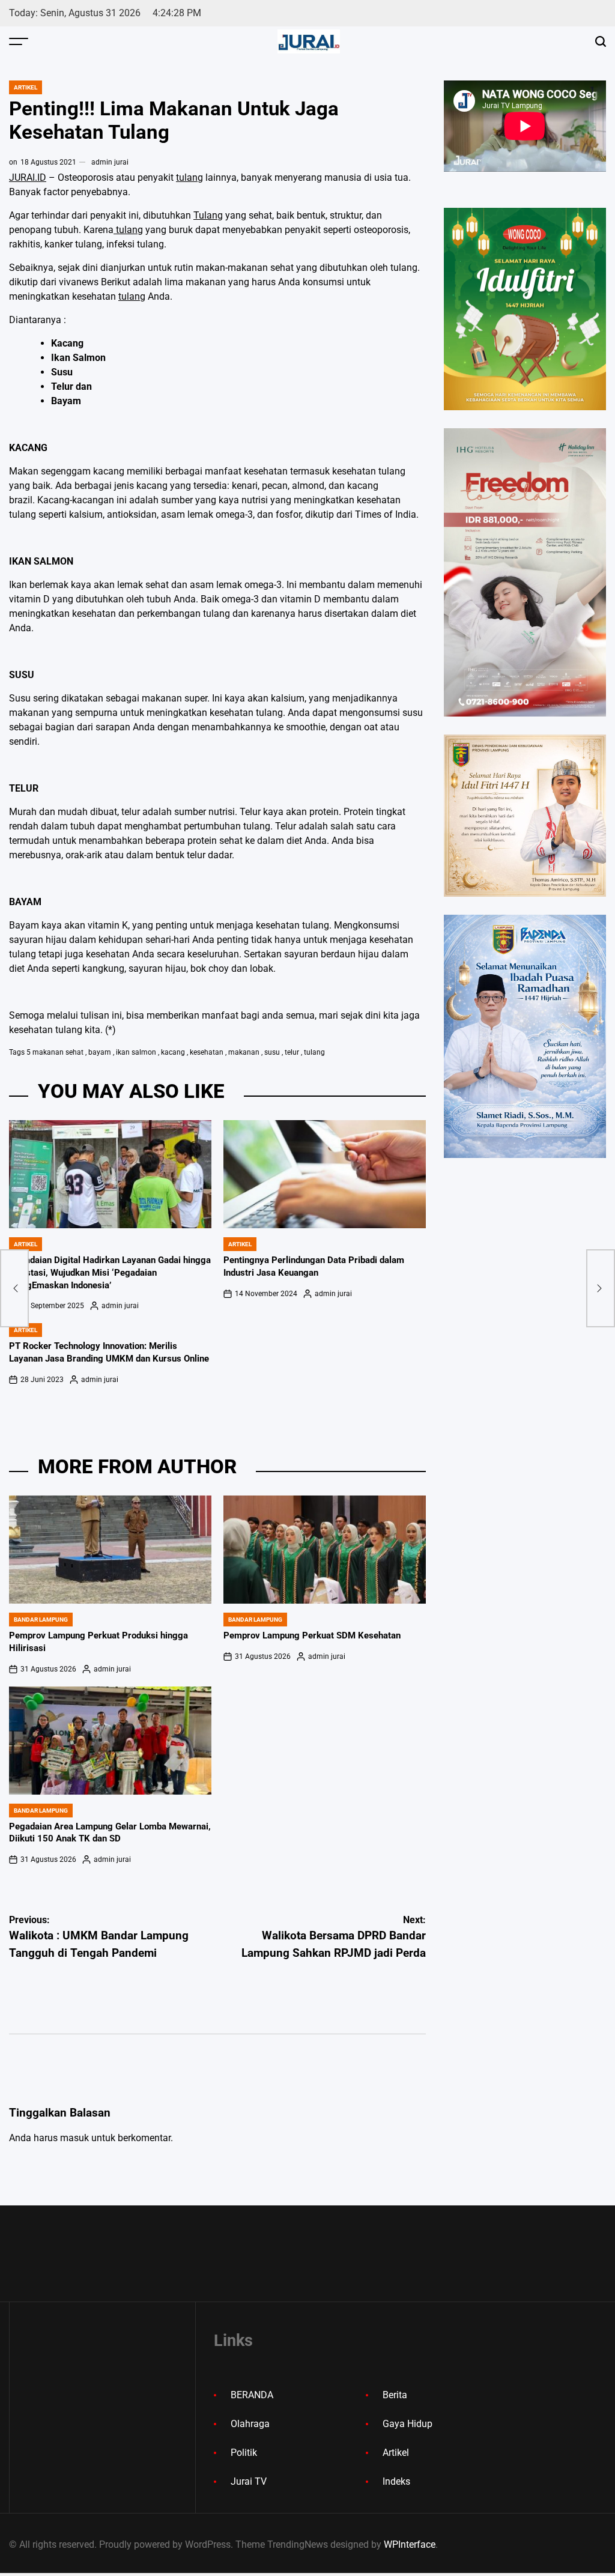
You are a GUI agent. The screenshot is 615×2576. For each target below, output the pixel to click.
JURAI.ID (28, 177)
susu (272, 1052)
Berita (395, 2395)
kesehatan (207, 1052)
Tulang (208, 215)
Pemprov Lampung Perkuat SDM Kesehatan (312, 1635)
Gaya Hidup (407, 2424)
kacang (173, 1052)
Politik (244, 2453)
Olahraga (250, 2424)
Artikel (26, 87)
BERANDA (252, 2395)
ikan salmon (136, 1052)
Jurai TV (249, 2481)
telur (292, 1052)
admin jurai (110, 162)
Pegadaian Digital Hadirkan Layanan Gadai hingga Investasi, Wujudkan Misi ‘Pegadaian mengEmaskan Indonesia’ (110, 1273)
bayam (100, 1052)
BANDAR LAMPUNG (41, 1620)
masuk (74, 2138)
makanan (244, 1052)
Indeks (396, 2481)
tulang (189, 177)
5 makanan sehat (55, 1052)
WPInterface (410, 2544)
